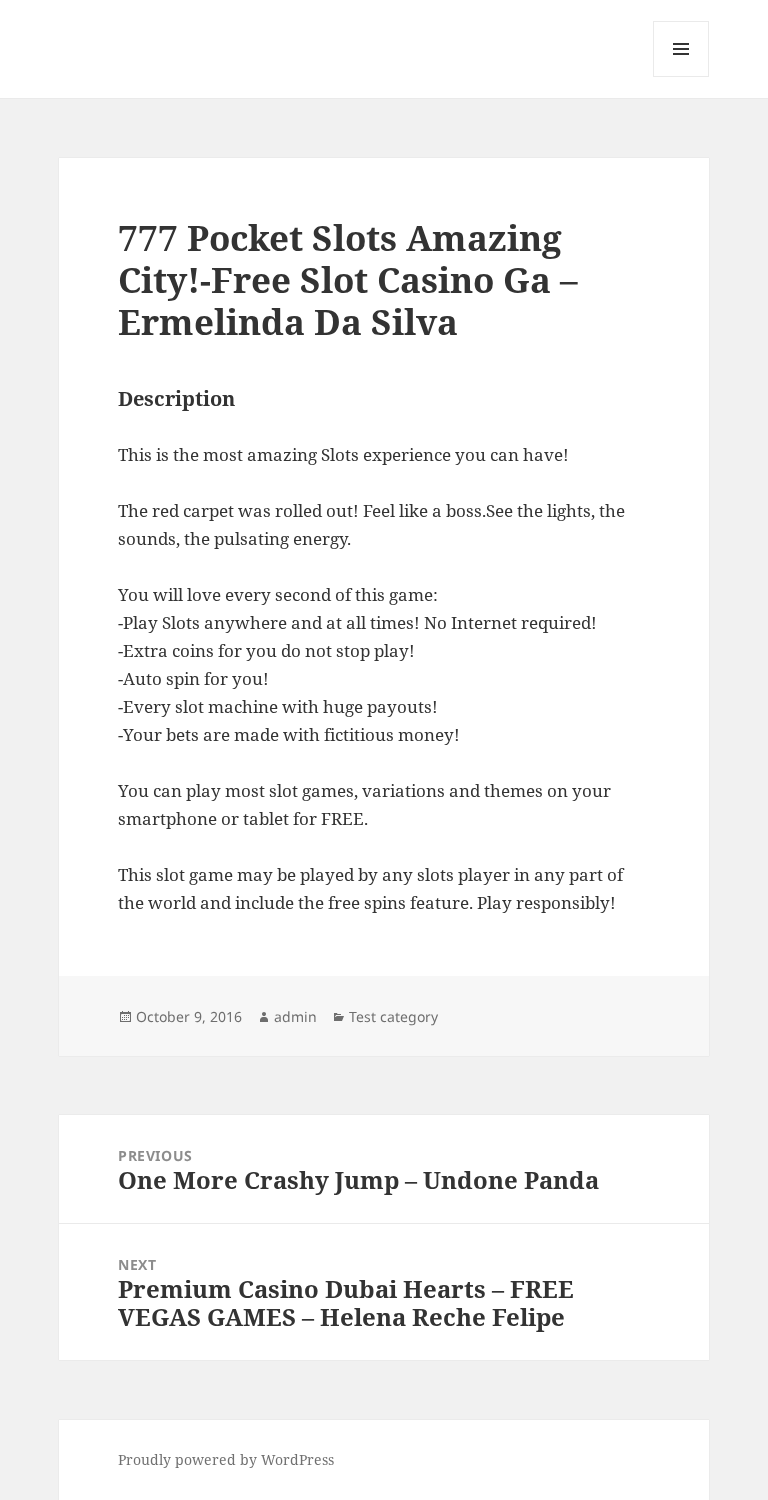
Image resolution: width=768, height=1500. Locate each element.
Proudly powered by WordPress (226, 1459)
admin (295, 1016)
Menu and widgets (681, 76)
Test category (393, 1016)
